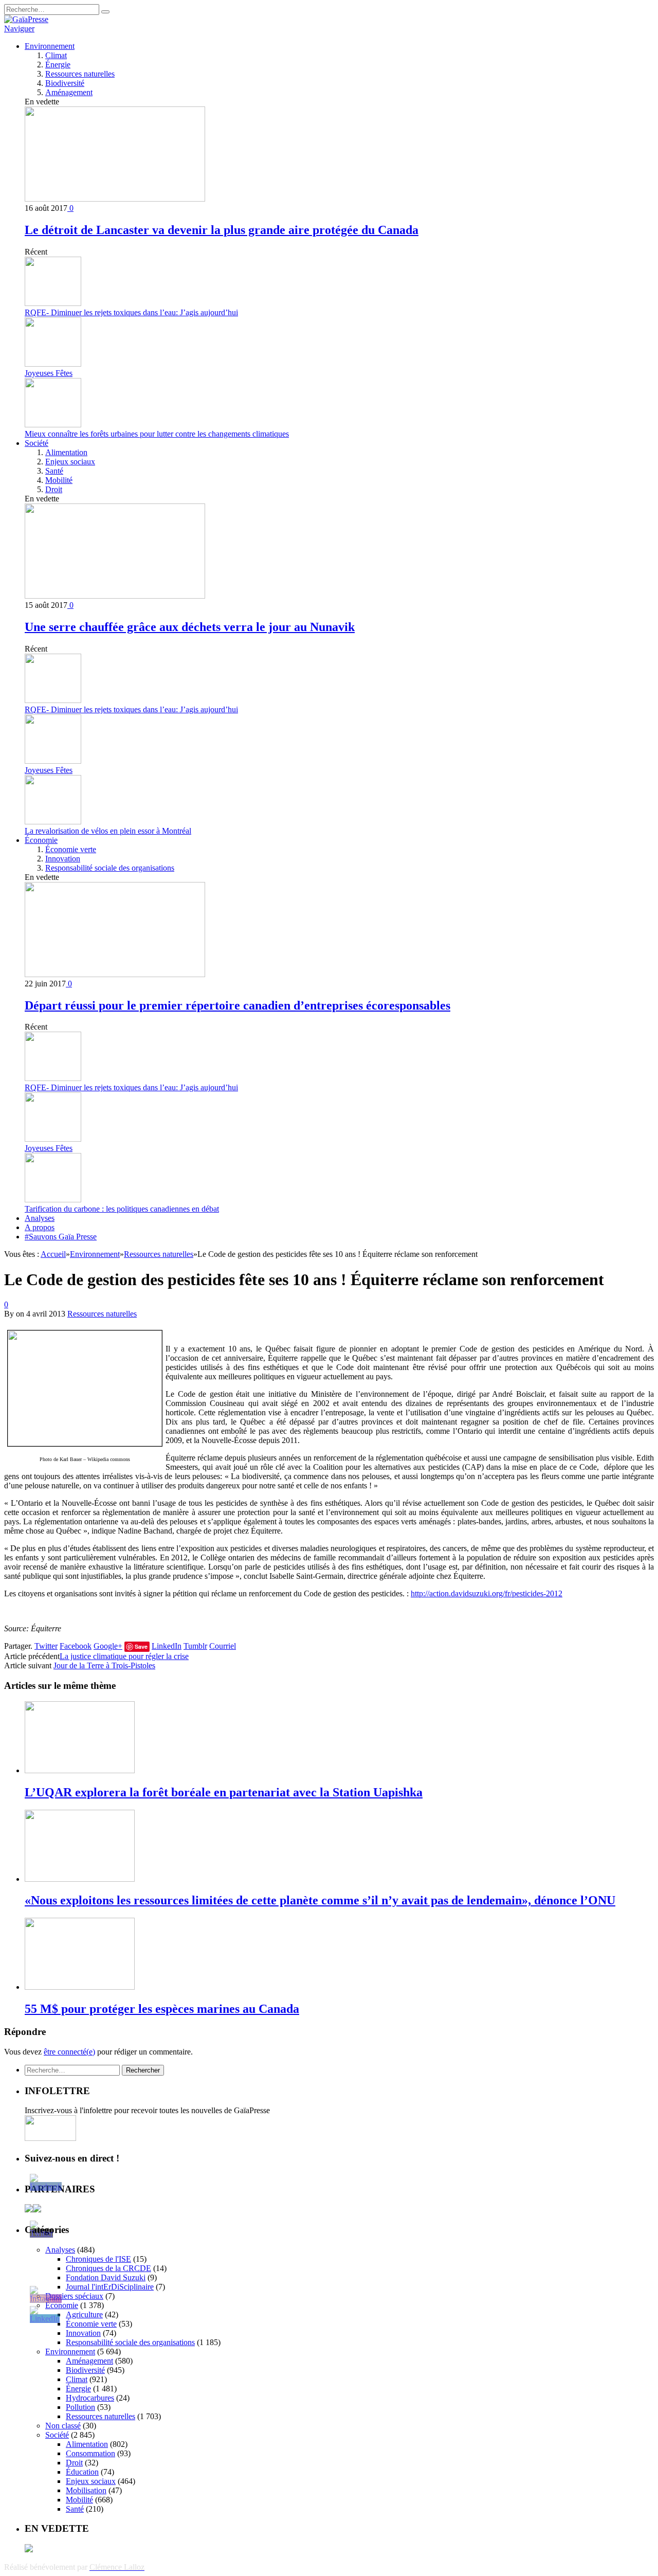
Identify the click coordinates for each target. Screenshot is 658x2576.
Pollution (80, 2407)
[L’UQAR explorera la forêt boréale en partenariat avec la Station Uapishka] (80, 1770)
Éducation (82, 2472)
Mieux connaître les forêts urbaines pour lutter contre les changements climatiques (157, 434)
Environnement (50, 46)
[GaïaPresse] (26, 19)
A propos (40, 1227)
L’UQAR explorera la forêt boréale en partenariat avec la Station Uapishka (224, 1792)
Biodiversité (65, 83)
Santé (54, 471)
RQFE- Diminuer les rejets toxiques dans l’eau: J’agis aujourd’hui (131, 312)
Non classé (63, 2426)
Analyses (40, 1218)
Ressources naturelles (80, 74)
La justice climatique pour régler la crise (124, 1656)
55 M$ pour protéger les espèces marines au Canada (162, 2009)
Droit (54, 489)
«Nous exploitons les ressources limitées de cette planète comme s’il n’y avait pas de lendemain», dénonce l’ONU (320, 1900)
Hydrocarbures (90, 2398)
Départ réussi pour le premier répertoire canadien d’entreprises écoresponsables (237, 1005)
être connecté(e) (69, 2052)
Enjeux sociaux (70, 462)
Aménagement (69, 92)
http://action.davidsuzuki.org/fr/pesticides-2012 (487, 1593)
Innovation (63, 859)
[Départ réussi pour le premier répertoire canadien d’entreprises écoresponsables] (115, 974)
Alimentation (66, 452)
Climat (56, 55)
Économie (41, 840)
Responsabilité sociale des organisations (110, 868)
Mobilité (59, 480)
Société (36, 443)
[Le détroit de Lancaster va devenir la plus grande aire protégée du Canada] (115, 199)
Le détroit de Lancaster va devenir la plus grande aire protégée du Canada (222, 230)
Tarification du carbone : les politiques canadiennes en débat (122, 1209)
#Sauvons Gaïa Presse (61, 1237)
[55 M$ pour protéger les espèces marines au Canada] (80, 1987)
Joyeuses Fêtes (49, 373)
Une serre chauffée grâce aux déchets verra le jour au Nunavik (190, 627)
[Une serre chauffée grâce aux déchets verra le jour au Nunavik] (115, 596)
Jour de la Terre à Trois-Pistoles (104, 1665)
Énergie (58, 65)
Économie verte (71, 849)
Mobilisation (86, 2490)
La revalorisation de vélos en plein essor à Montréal (108, 831)
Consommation (90, 2453)
